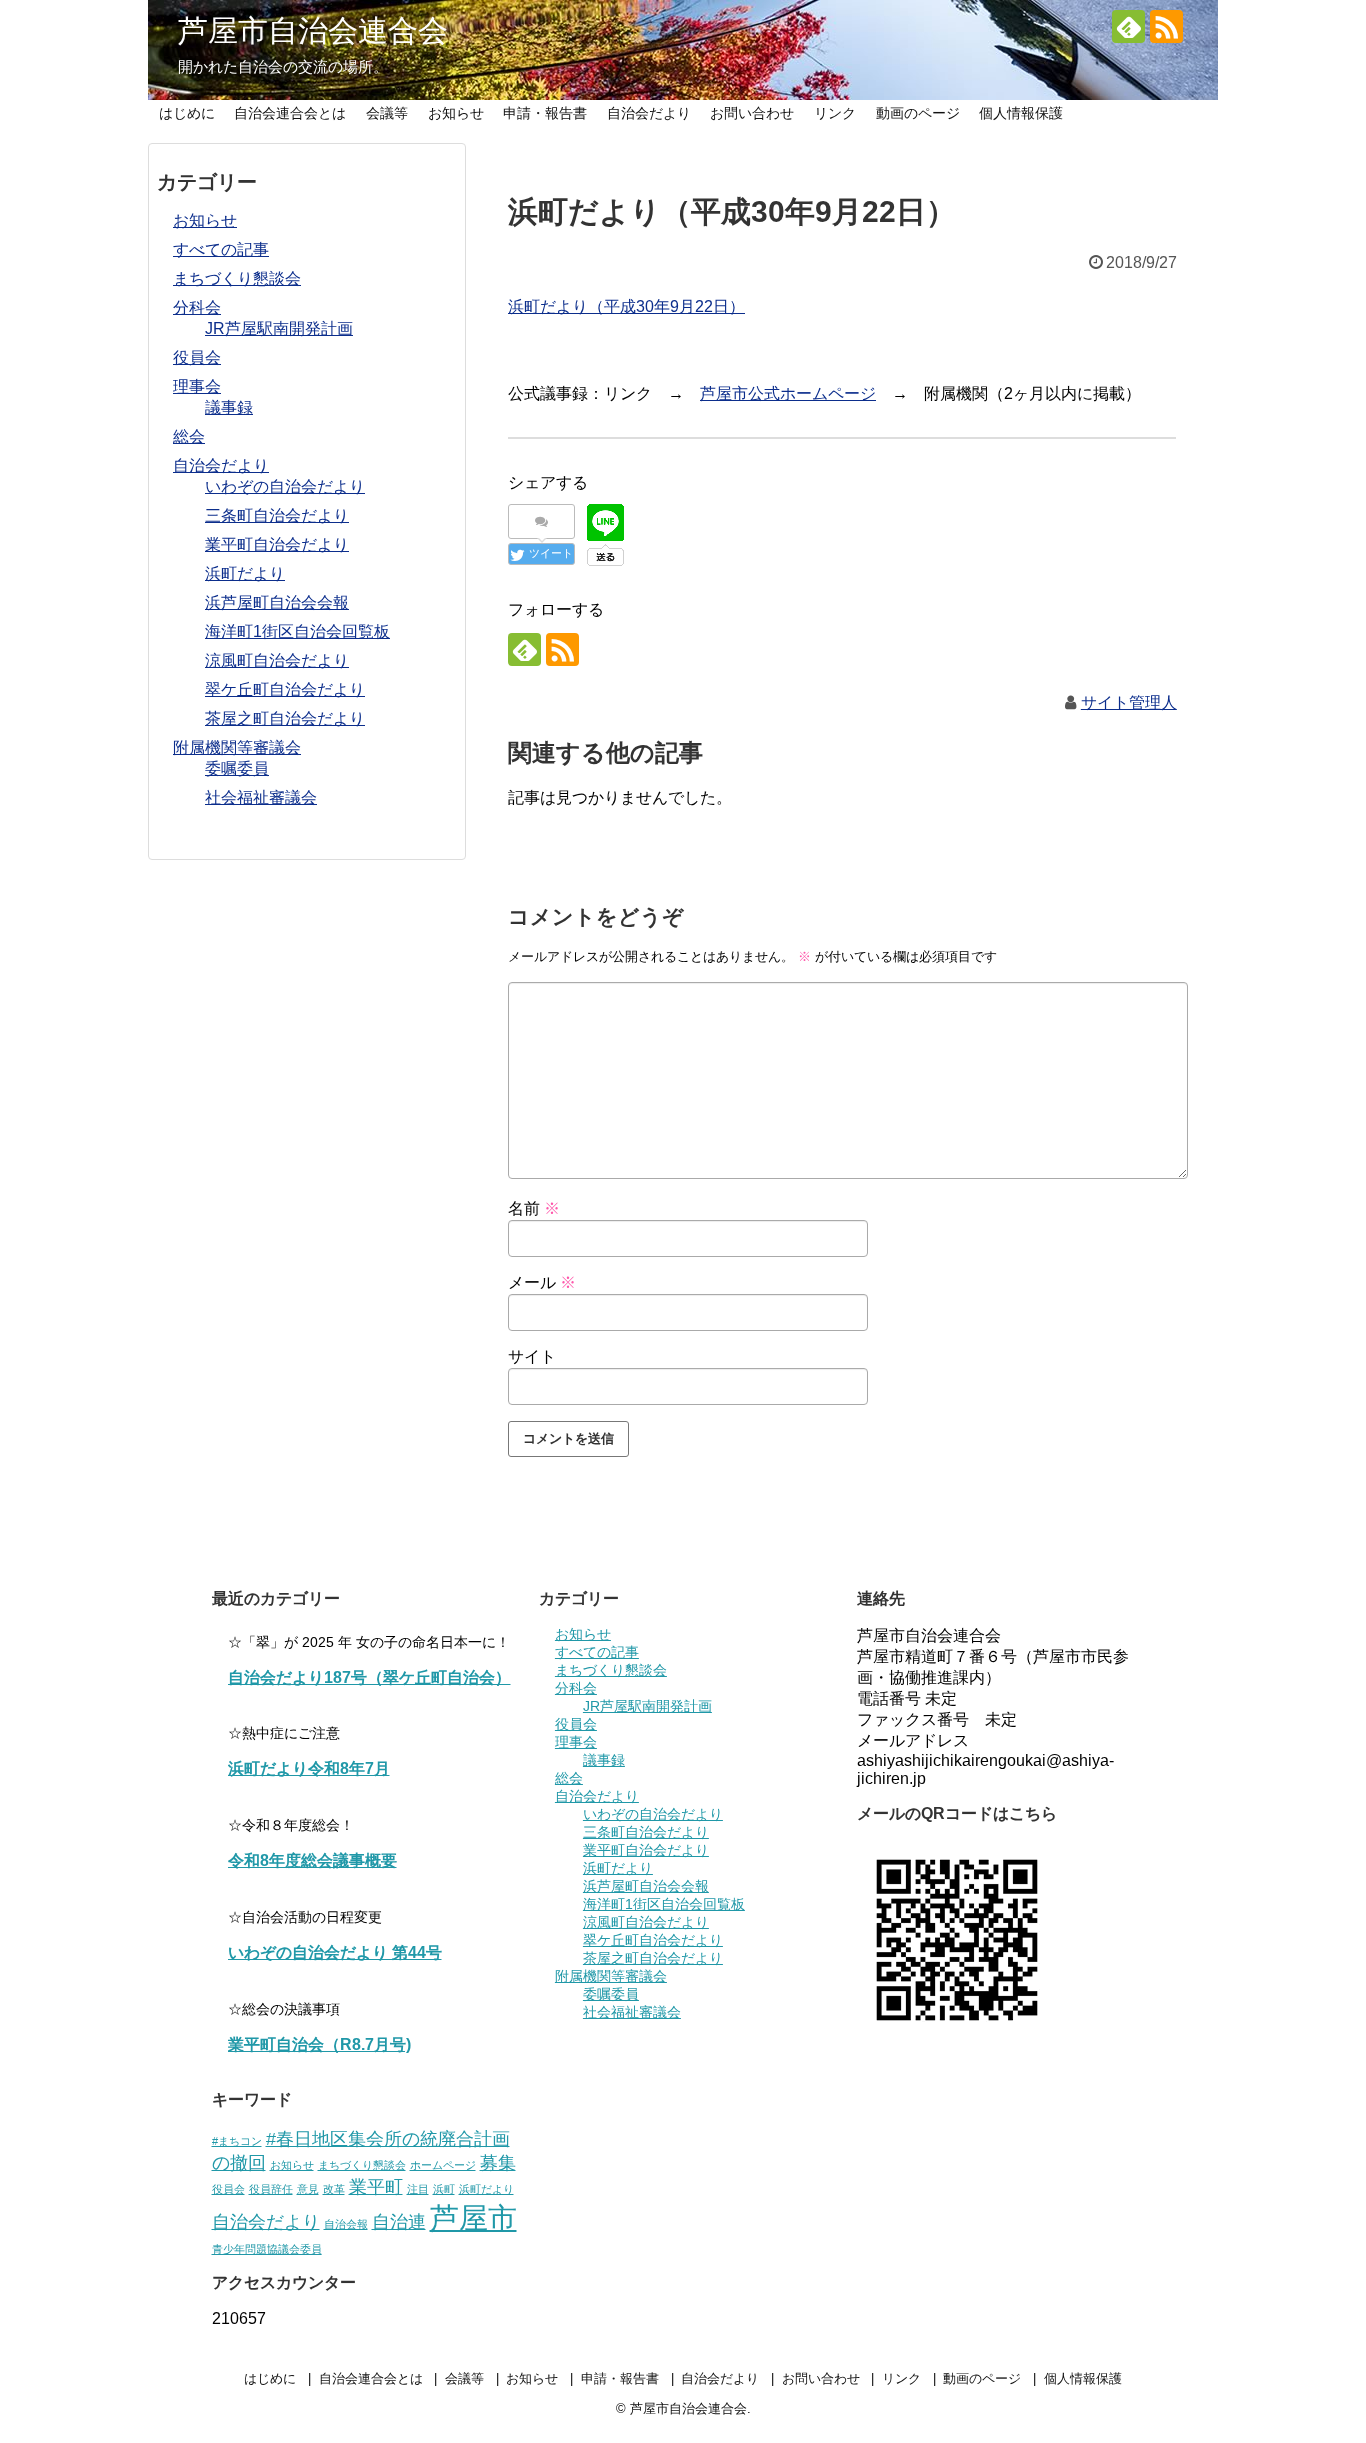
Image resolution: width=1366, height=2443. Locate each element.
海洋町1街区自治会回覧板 (297, 631)
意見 (308, 2189)
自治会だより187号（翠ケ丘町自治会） (369, 1677)
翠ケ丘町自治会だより (285, 689)
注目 (418, 2189)
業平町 (376, 2187)
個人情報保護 (1021, 113)
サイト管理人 (1129, 702)
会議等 (387, 113)
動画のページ (918, 113)
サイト (532, 1356)
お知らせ (456, 113)
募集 (498, 2163)
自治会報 (346, 2224)
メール (542, 1282)
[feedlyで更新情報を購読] (1128, 26)
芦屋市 (473, 2217)
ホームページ (443, 2165)
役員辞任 (271, 2189)
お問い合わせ (752, 113)
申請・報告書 (545, 113)
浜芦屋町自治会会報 (277, 602)
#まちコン (237, 2141)
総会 (189, 436)
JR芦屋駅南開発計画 (279, 328)
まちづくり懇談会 (237, 278)
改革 (334, 2189)
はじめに (187, 113)
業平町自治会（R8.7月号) (319, 2044)
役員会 (197, 357)
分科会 (197, 307)
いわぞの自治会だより (285, 486)
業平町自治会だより (277, 544)
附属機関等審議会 (237, 747)
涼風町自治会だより (277, 660)
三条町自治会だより (277, 515)
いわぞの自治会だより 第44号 (335, 1952)
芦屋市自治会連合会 (313, 30)
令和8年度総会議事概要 (312, 1860)
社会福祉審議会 (261, 797)
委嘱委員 (237, 768)
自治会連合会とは (290, 113)
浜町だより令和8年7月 (309, 1768)
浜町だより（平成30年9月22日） (626, 306)
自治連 (399, 2222)
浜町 (444, 2189)
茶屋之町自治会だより (285, 718)
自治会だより (649, 113)
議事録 (229, 407)
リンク (835, 113)
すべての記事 (221, 249)
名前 (534, 1208)
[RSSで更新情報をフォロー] (1166, 26)
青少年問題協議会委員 (267, 2249)
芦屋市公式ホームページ (788, 393)
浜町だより (245, 573)
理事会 (197, 386)
